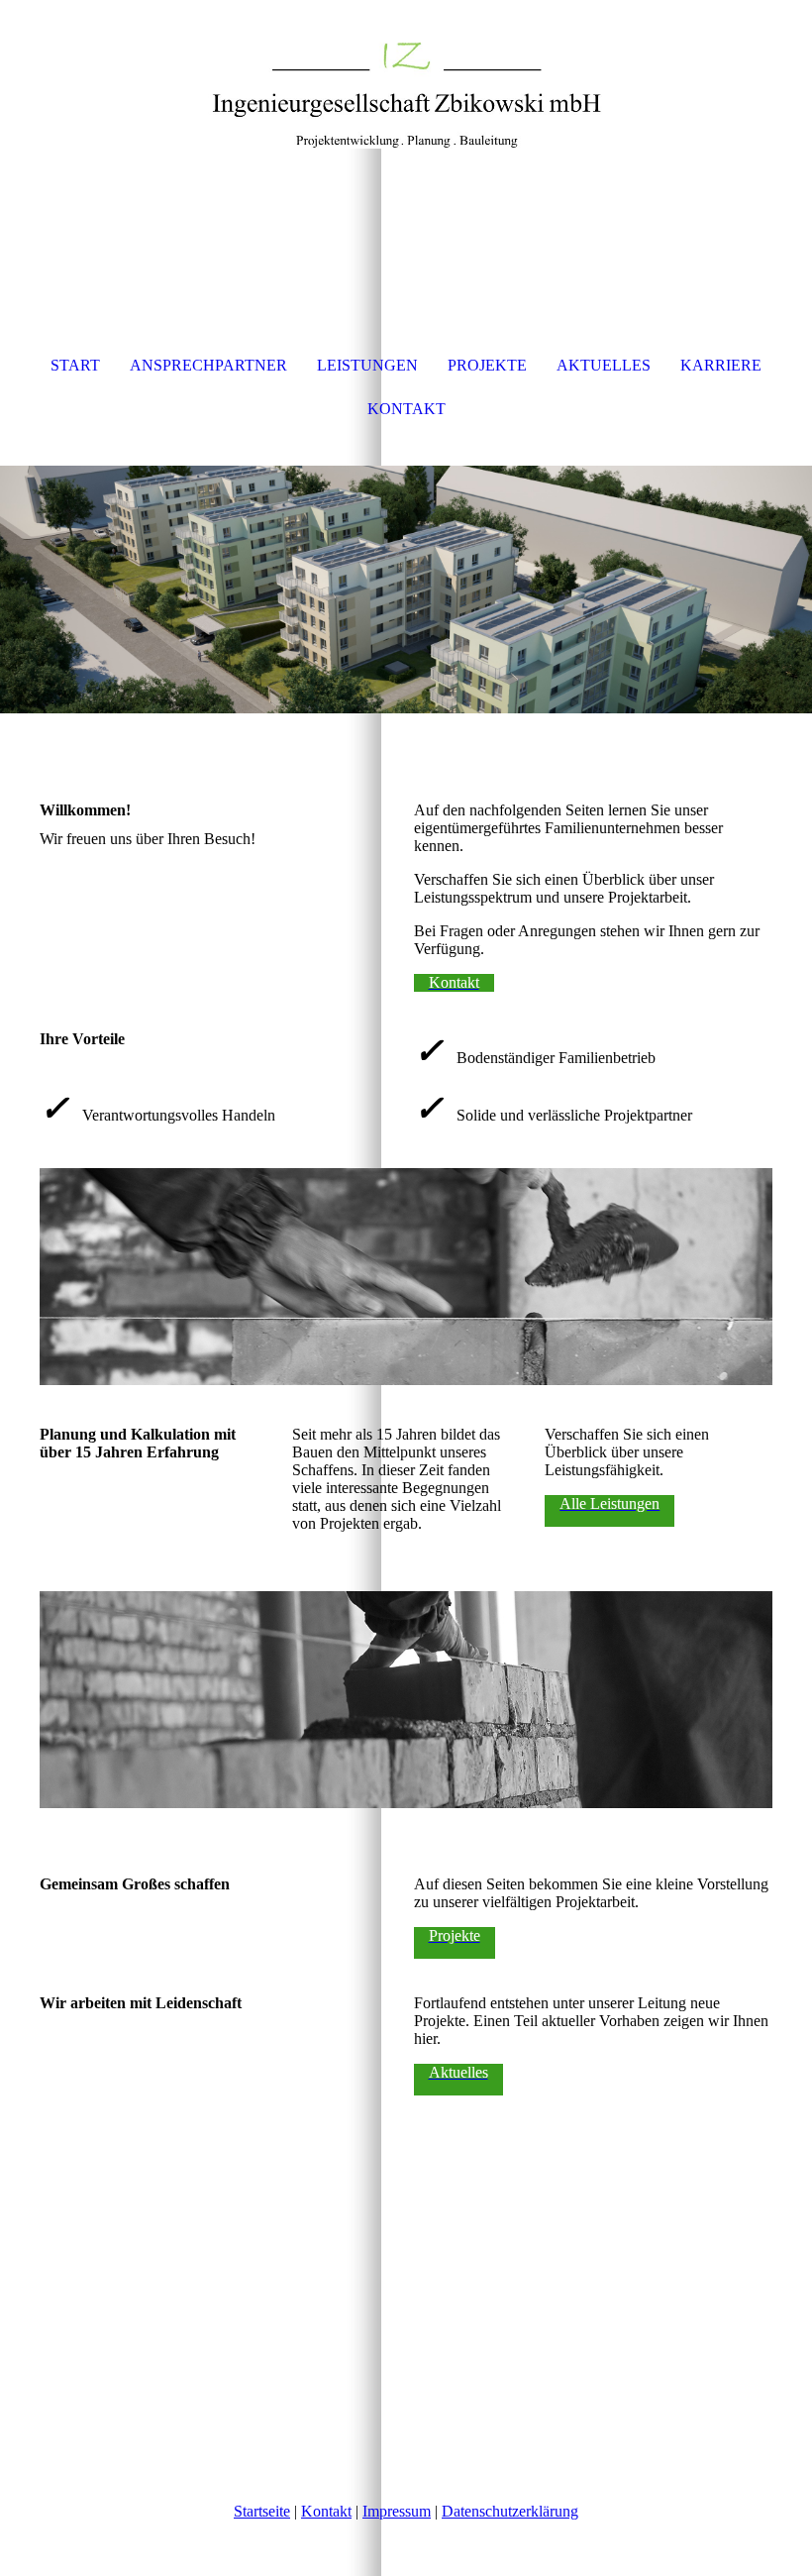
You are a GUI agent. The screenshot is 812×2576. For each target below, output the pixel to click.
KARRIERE (721, 365)
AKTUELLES (604, 365)
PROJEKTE (487, 365)
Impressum (397, 2511)
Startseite (262, 2511)
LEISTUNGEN (367, 365)
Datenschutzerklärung (510, 2511)
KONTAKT (406, 409)
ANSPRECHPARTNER (208, 365)
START (75, 365)
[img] (406, 74)
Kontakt (326, 2511)
